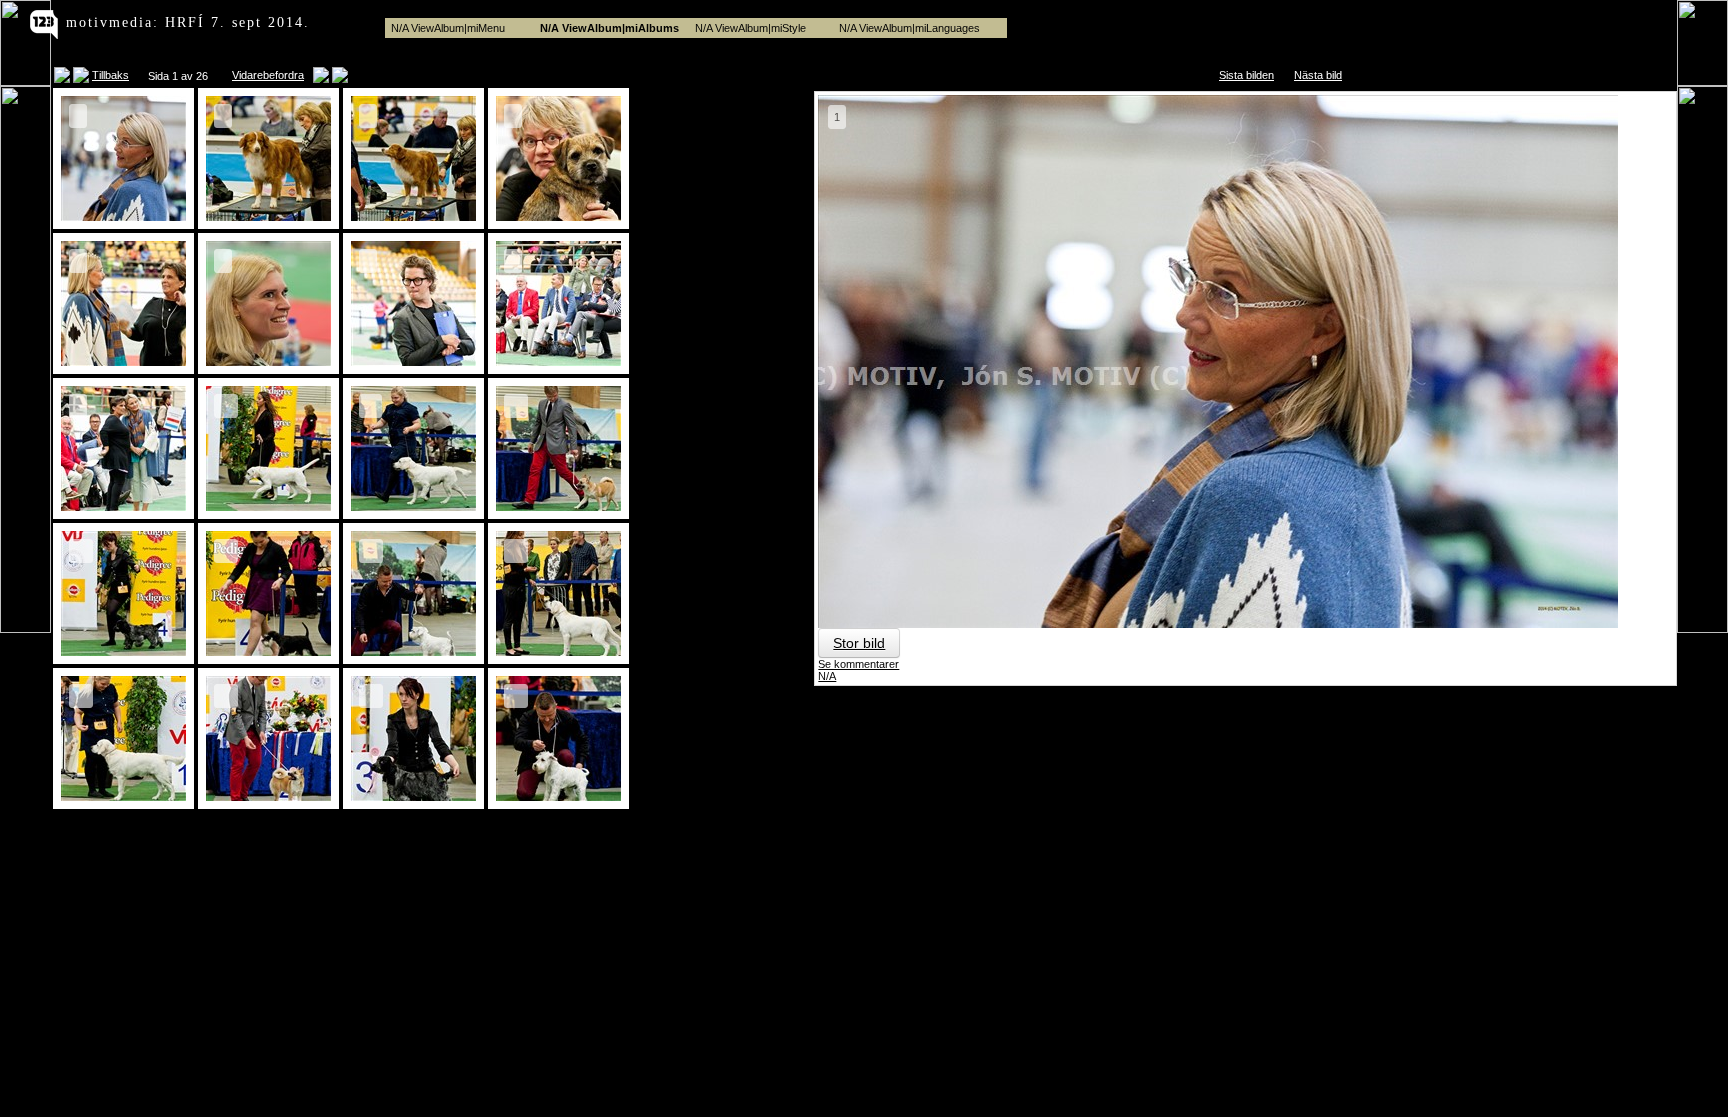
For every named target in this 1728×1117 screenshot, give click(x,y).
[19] (413, 799)
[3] (413, 219)
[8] (558, 364)
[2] (268, 219)
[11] (413, 509)
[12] (558, 509)
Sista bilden (1246, 75)
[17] (123, 799)
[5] (123, 364)
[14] (268, 654)
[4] (558, 219)
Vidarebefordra (268, 75)
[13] (123, 654)
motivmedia (109, 22)
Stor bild (859, 643)
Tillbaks (110, 75)
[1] (123, 219)
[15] (413, 654)
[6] (268, 364)
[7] (413, 364)
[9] (123, 509)
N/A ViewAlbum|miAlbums (609, 28)
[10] (268, 509)
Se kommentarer (858, 664)
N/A (827, 676)
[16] (558, 654)
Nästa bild (1318, 75)
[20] (558, 799)
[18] (268, 799)
